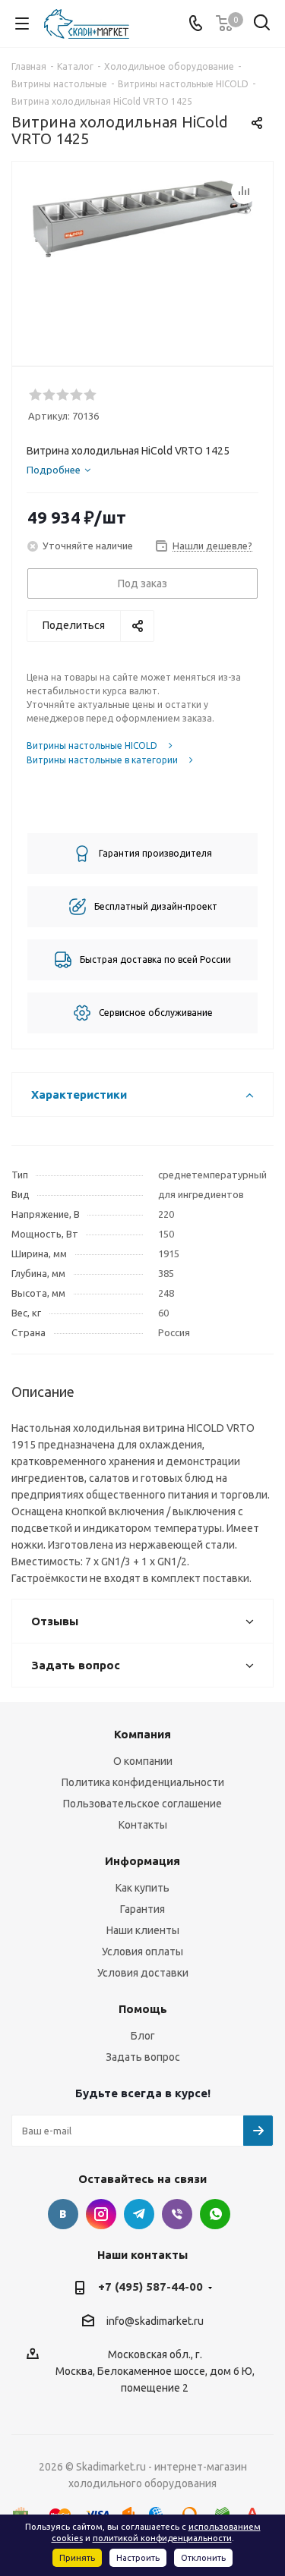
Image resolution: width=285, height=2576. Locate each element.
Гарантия (142, 1909)
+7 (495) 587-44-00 (150, 2287)
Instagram (101, 2214)
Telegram (139, 2214)
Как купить (142, 1888)
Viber (177, 2214)
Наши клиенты (143, 1930)
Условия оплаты (142, 1952)
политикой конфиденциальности (162, 2538)
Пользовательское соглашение (142, 1804)
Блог (143, 2036)
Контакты (143, 1825)
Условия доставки (143, 1973)
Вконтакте (63, 2214)
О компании (143, 1761)
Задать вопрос (143, 2057)
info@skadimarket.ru (155, 2321)
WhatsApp (215, 2214)
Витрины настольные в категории (102, 760)
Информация (142, 1861)
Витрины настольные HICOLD (92, 745)
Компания (142, 1734)
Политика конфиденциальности (143, 1782)
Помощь (143, 2009)
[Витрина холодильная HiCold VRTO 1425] (142, 257)
